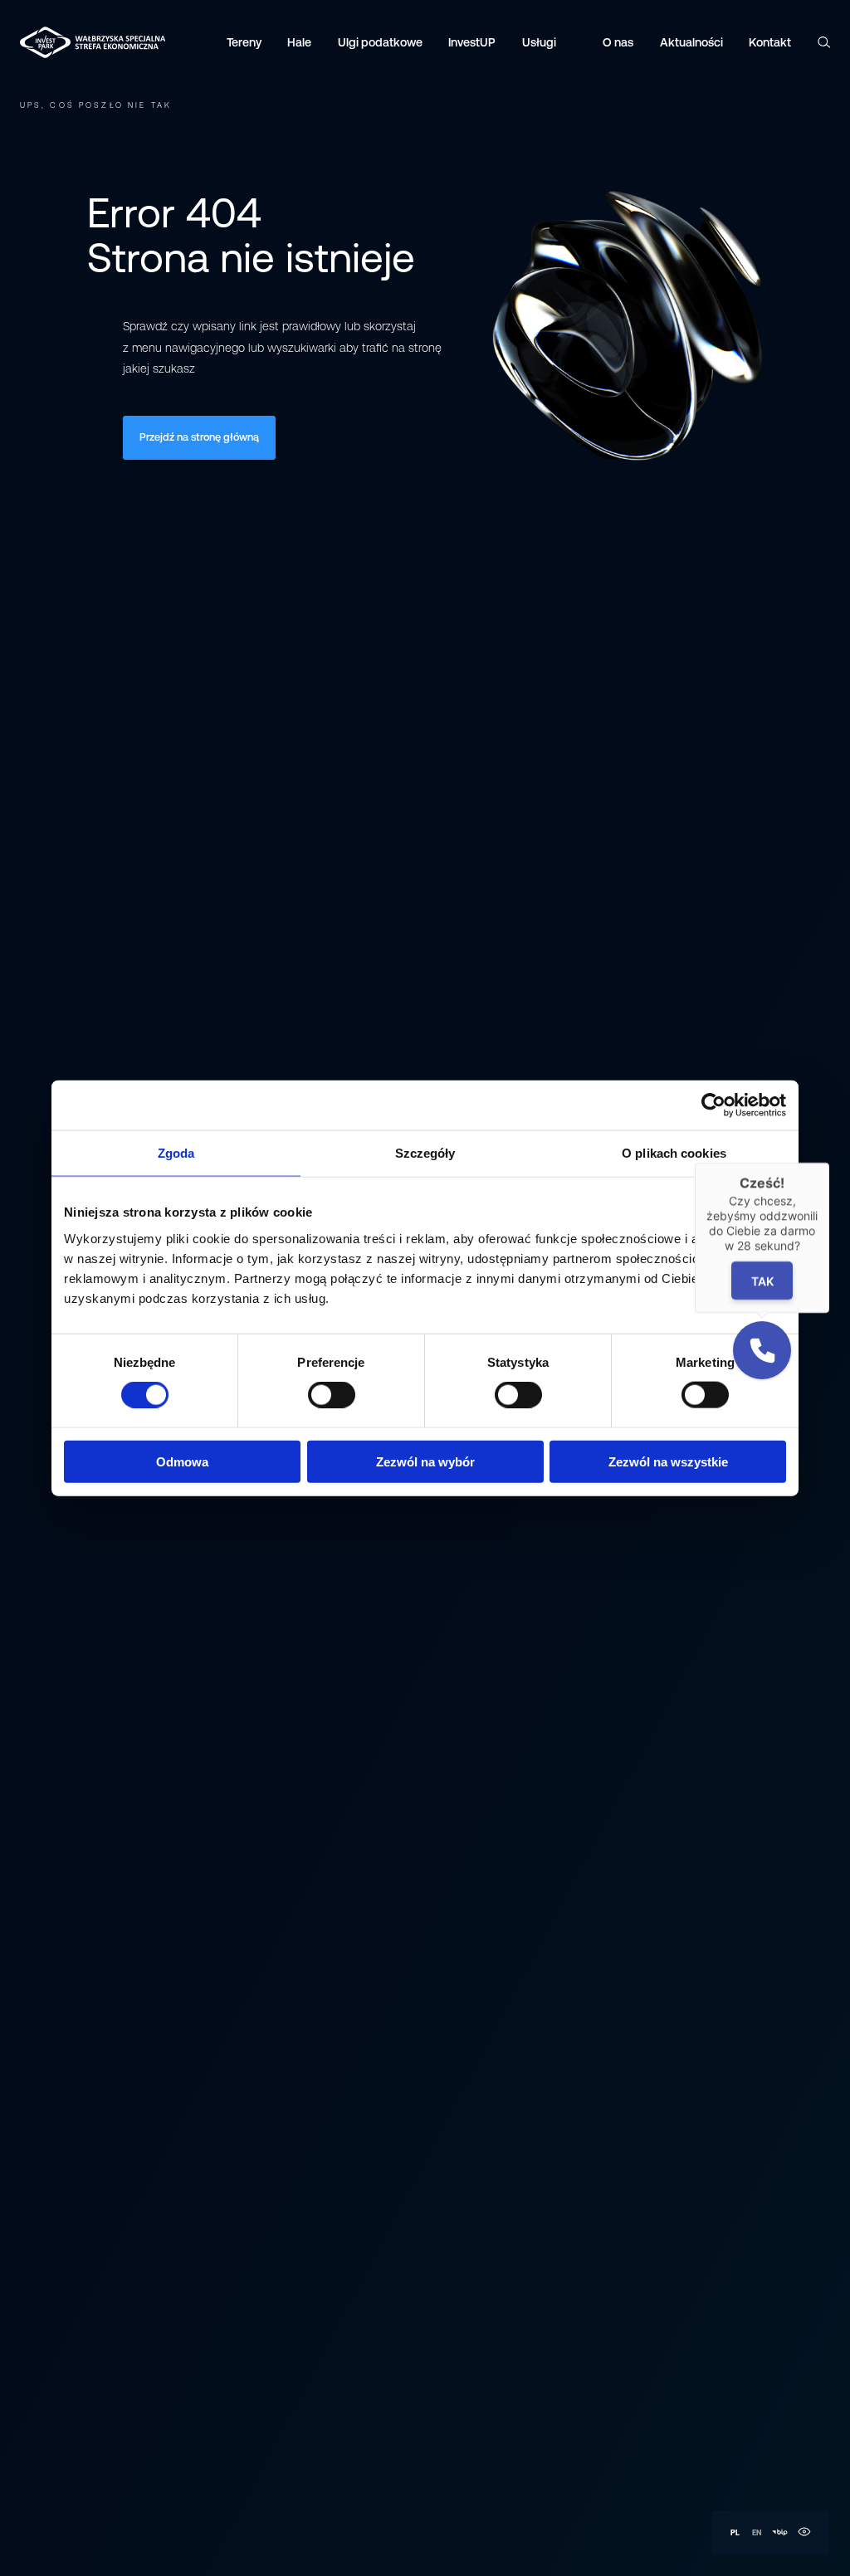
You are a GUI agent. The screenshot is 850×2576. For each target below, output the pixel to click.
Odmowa (182, 1461)
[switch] (332, 1395)
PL (735, 2532)
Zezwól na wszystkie (668, 1461)
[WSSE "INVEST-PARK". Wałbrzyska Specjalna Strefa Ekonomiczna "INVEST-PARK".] (54, 42)
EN (757, 2532)
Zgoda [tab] (176, 1153)
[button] (762, 1350)
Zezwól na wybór (425, 1461)
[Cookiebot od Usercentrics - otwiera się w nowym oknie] (713, 1105)
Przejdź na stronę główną (199, 437)
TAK (762, 1280)
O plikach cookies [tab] (674, 1153)
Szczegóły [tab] (425, 1153)
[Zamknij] (829, 1163)
